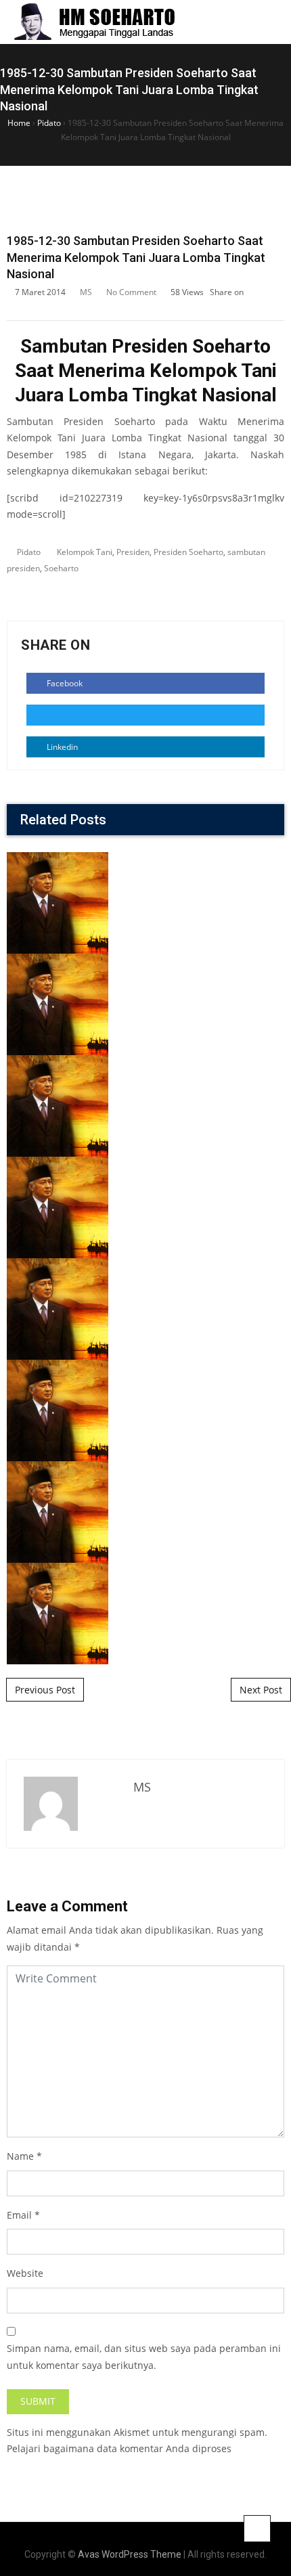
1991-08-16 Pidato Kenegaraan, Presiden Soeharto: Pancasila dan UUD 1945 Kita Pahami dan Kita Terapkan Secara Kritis (145, 1343)
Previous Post (45, 1690)
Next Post (261, 1690)
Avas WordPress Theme (130, 2554)
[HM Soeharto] (94, 22)
